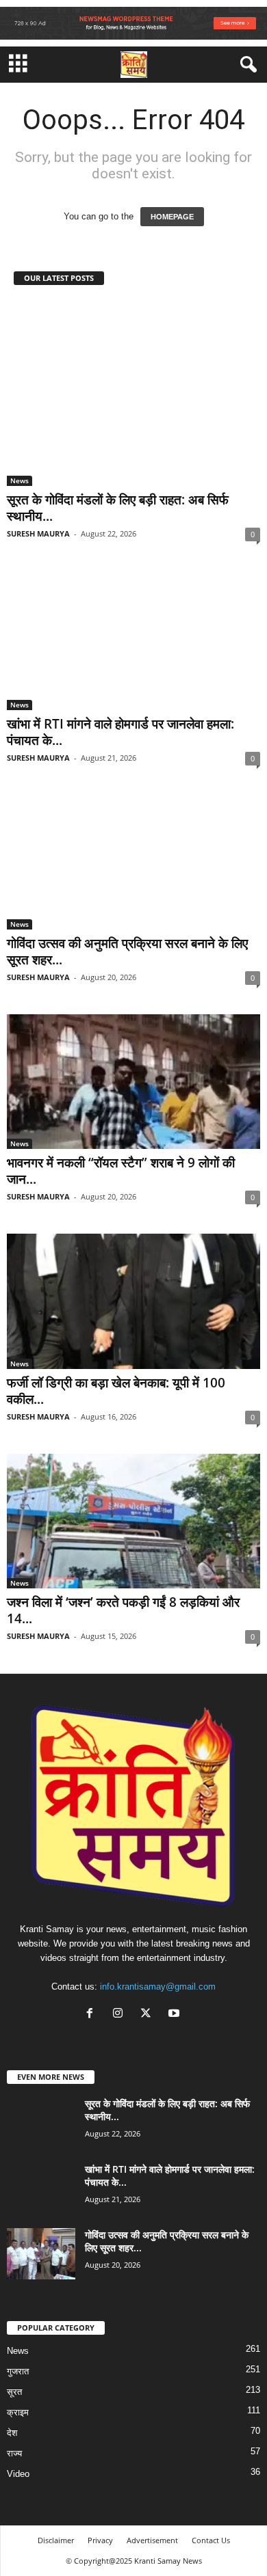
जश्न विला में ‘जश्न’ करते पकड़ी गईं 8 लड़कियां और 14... (123, 1610)
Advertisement (152, 2540)
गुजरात (18, 2371)
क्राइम (18, 2412)
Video (18, 2474)
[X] (149, 2015)
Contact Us (211, 2540)
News (20, 480)
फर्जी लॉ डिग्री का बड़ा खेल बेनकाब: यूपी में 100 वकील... (116, 1391)
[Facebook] (93, 2015)
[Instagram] (121, 2015)
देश (12, 2433)
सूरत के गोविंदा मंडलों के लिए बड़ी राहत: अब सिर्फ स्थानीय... (118, 508)
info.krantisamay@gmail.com (158, 1987)
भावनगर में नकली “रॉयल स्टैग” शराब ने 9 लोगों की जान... (121, 1171)
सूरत (14, 2392)
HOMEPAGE (172, 217)
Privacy (100, 2540)
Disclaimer (56, 2540)
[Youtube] (176, 2015)
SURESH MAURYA (38, 533)
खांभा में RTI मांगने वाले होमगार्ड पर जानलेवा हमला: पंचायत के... (120, 732)
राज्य (14, 2453)
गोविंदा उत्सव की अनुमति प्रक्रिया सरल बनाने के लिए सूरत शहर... (127, 951)
